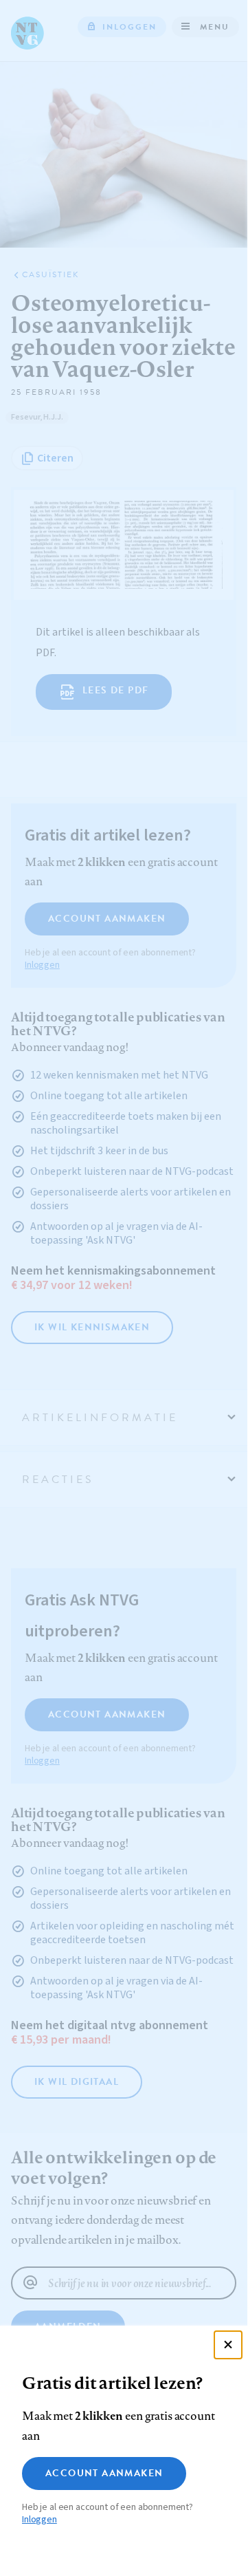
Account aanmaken (104, 2473)
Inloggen (40, 2520)
